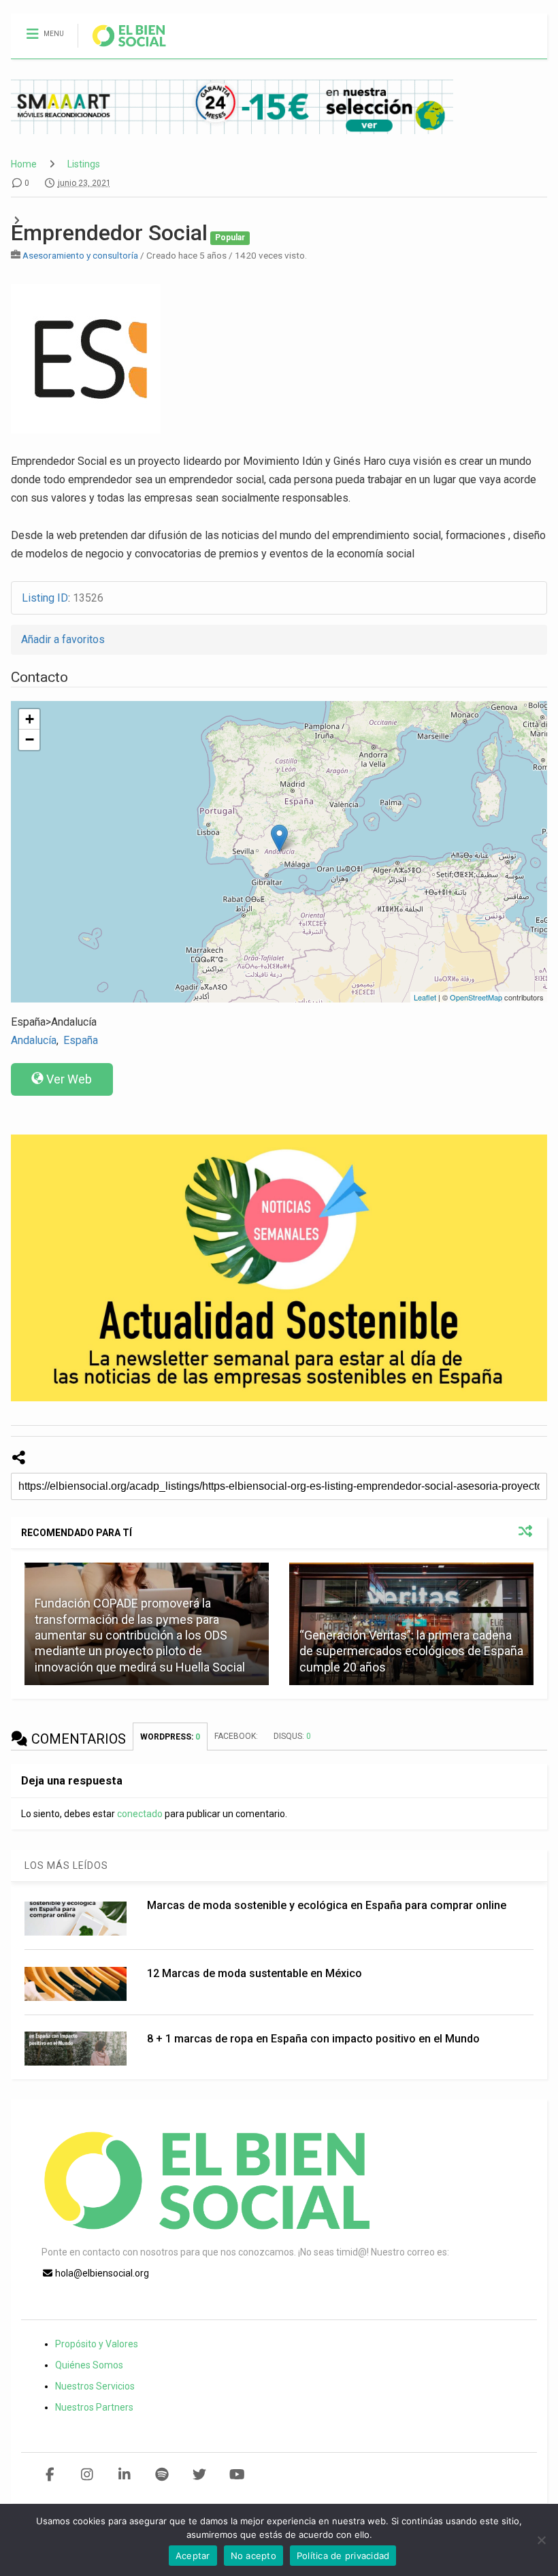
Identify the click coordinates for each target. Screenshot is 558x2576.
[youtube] (237, 2475)
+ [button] (30, 719)
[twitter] (200, 2475)
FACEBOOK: (237, 1736)
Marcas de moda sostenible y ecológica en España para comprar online (327, 1905)
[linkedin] (125, 2475)
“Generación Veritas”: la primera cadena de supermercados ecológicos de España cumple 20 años (411, 1651)
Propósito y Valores (97, 2344)
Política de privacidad (343, 2556)
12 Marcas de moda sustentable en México (255, 1973)
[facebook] (50, 2475)
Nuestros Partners (94, 2407)
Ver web (69, 1079)
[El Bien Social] (122, 48)
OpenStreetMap (476, 997)
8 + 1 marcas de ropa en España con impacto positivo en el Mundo (313, 2039)
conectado (140, 1814)
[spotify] (162, 2475)
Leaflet (425, 997)
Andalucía (34, 1040)
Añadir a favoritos (63, 639)
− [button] (30, 739)
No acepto (253, 2556)
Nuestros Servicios (95, 2386)
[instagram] (87, 2475)
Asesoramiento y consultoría (80, 255)
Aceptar (193, 2556)
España (81, 1040)
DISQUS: (292, 1736)
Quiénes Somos (89, 2365)
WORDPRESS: (170, 1737)
